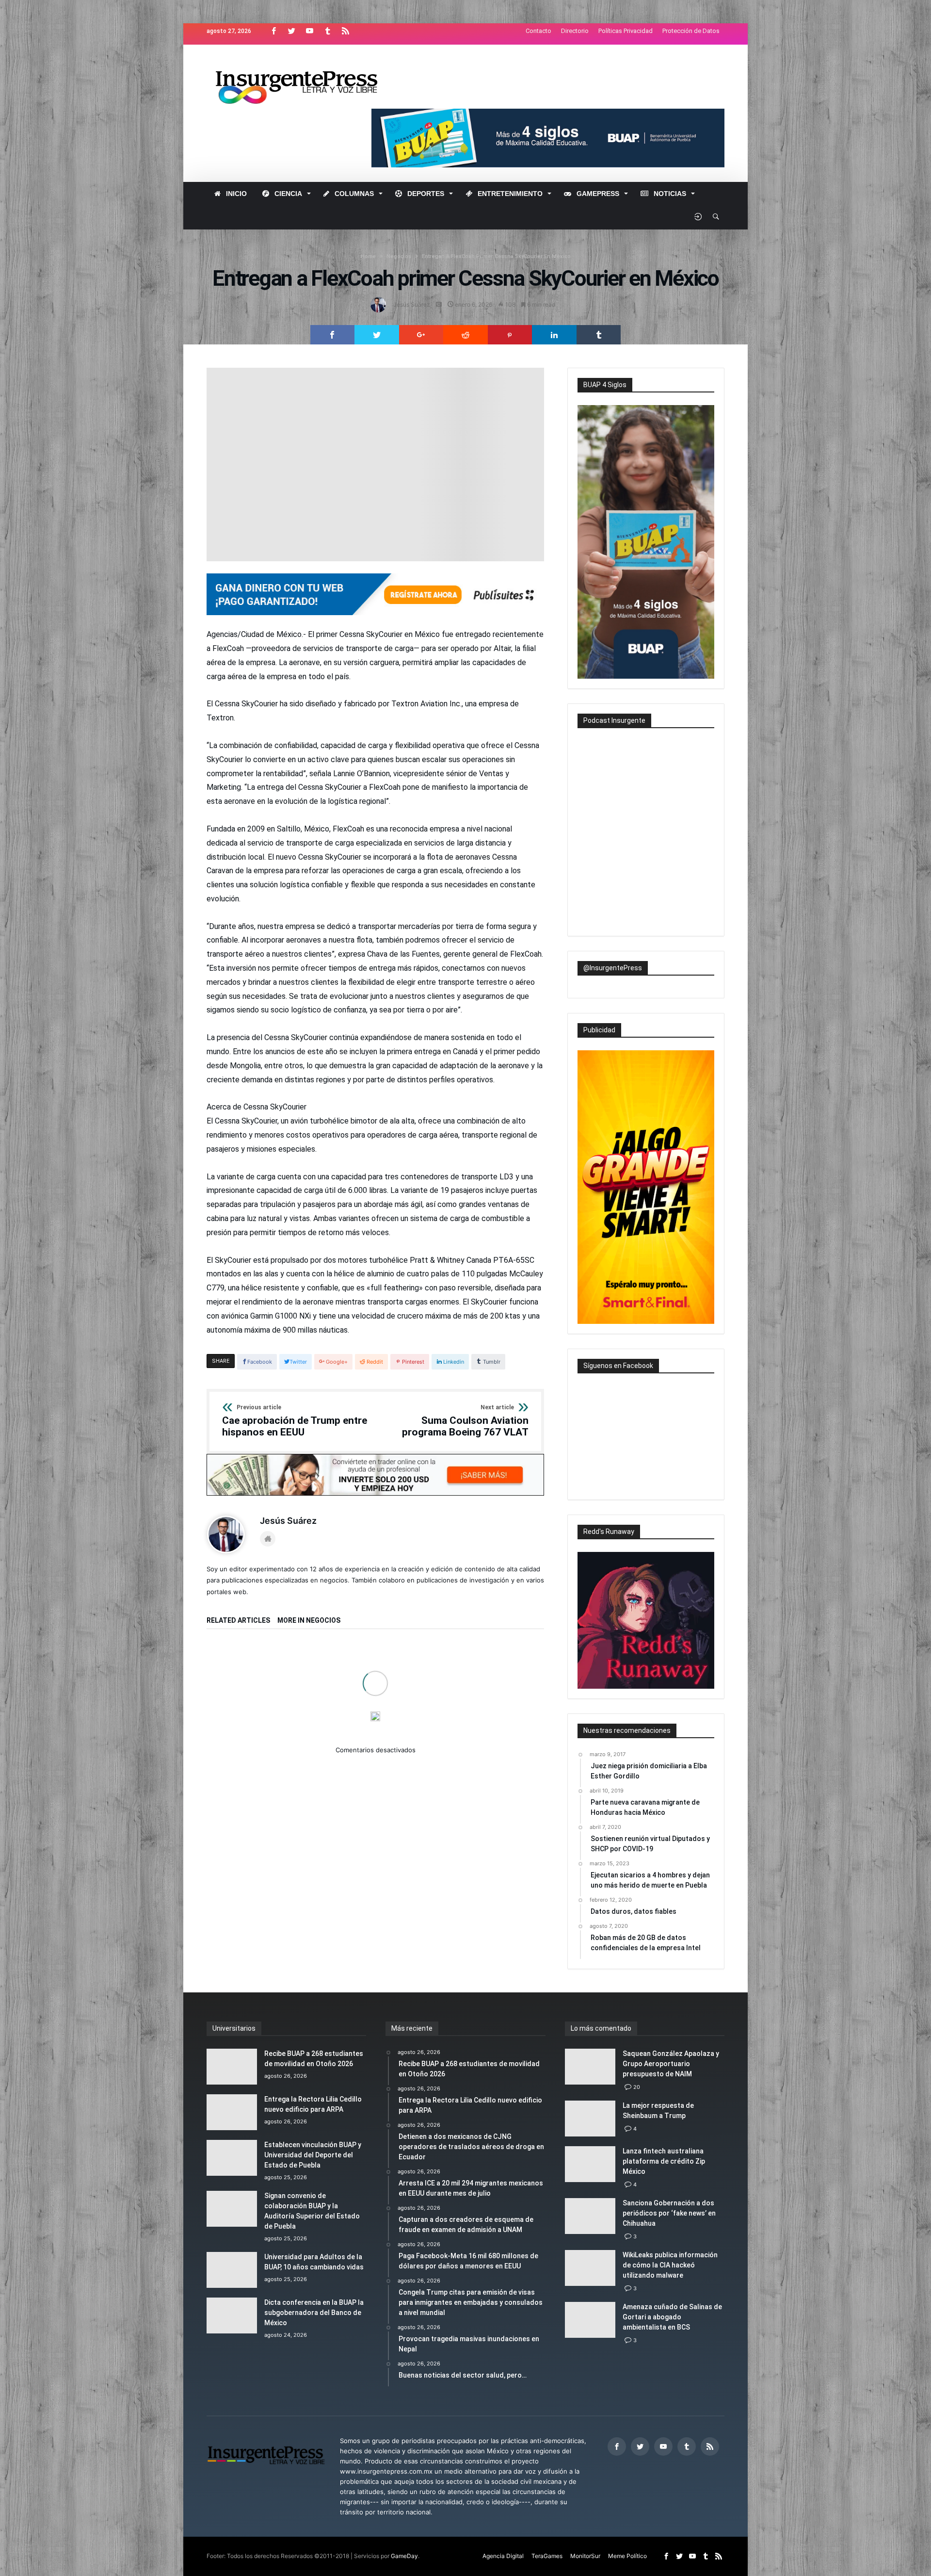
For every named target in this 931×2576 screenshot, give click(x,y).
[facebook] (333, 335)
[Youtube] (309, 31)
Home (368, 256)
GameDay (404, 2556)
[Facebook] (273, 31)
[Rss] (345, 31)
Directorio (575, 31)
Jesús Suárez (412, 304)
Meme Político (627, 2556)
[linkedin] (554, 335)
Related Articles (238, 1621)
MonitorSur (585, 2556)
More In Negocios (309, 1621)
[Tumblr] (327, 31)
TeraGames (547, 2556)
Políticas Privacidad (626, 31)
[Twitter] (291, 31)
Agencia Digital (503, 2556)
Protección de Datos (691, 31)
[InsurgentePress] (309, 59)
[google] (421, 335)
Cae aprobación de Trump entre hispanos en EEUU (295, 1421)
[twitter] (377, 335)
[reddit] (465, 335)
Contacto (538, 31)
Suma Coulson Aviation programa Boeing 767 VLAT (465, 1421)
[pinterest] (510, 335)
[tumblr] (599, 335)
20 (637, 2087)
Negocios (399, 256)
